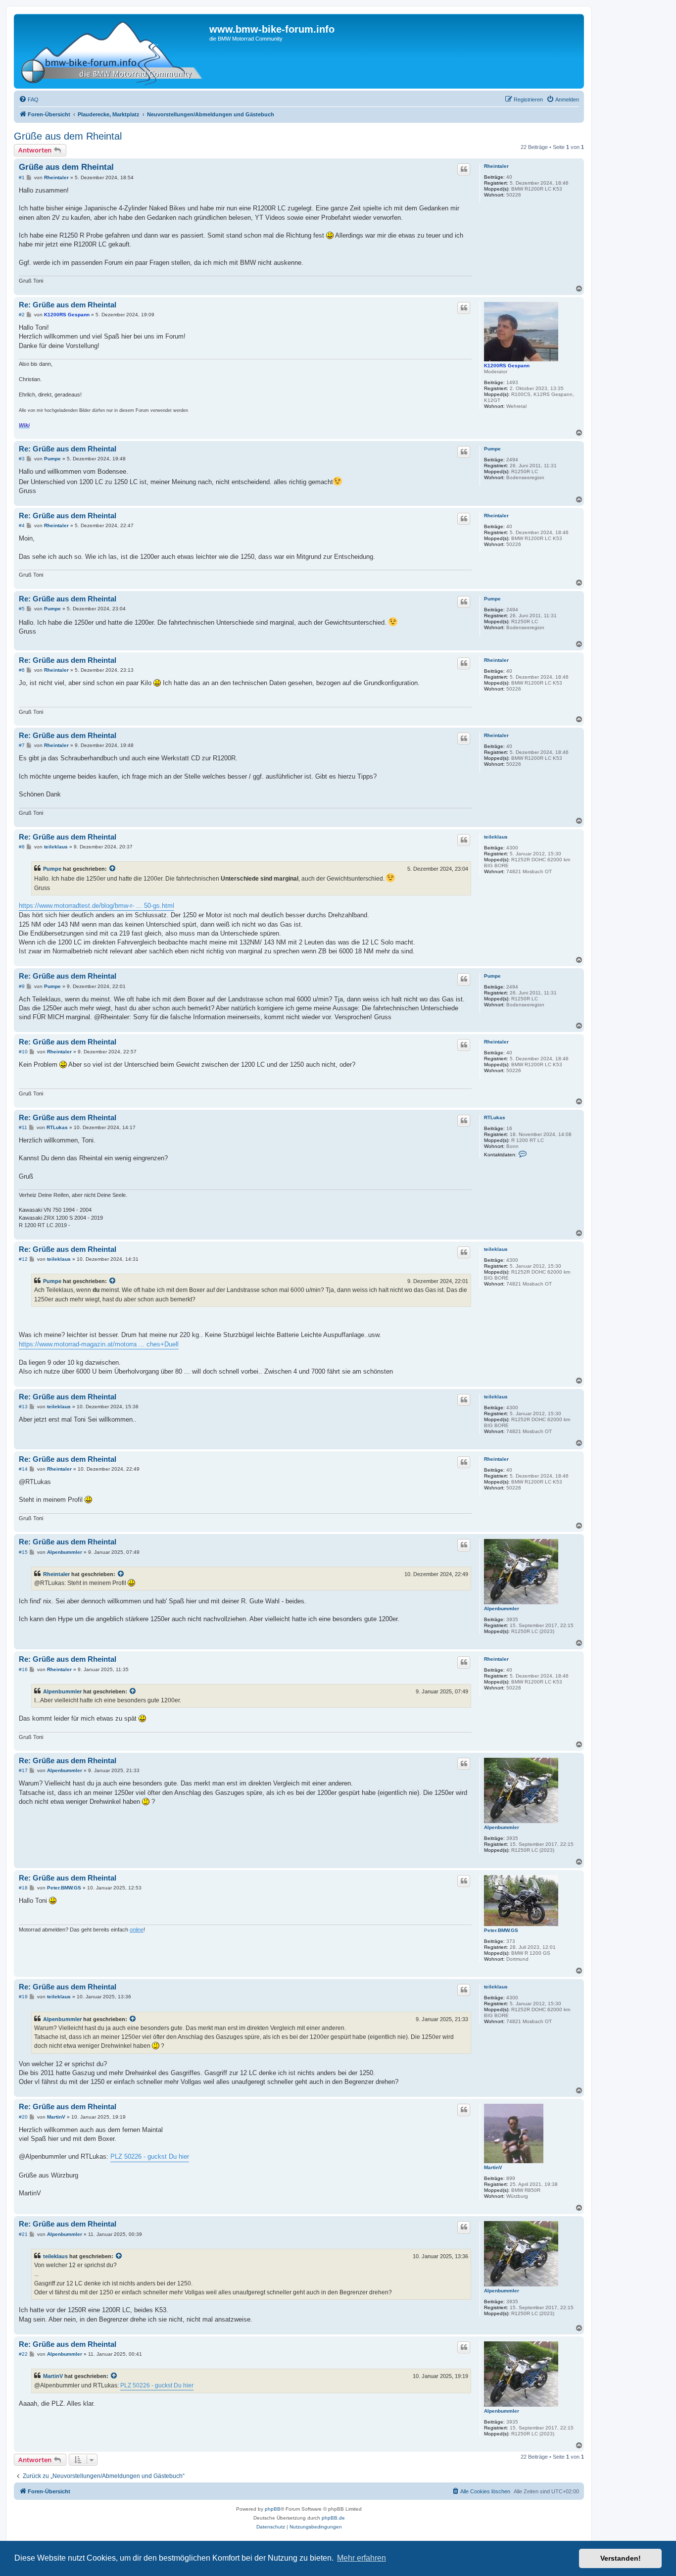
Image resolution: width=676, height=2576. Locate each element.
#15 (23, 1552)
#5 (22, 609)
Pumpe (492, 449)
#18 (23, 1888)
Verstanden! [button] (621, 2558)
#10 (23, 1052)
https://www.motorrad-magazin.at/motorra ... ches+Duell (99, 1344)
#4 (22, 525)
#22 (23, 2354)
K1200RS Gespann (507, 366)
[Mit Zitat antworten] (464, 169)
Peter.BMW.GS (501, 1930)
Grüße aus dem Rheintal (68, 136)
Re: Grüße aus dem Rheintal (68, 305)
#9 (22, 986)
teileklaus (496, 837)
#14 (23, 1469)
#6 (22, 670)
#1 (22, 177)
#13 (23, 1407)
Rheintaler (496, 166)
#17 (23, 1770)
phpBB (273, 2509)
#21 (23, 2234)
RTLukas (495, 1117)
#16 (23, 1669)
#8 (22, 847)
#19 (23, 1997)
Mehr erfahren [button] (362, 2558)
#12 (23, 1259)
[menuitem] (29, 99)
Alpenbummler (502, 1609)
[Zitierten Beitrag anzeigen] (113, 869)
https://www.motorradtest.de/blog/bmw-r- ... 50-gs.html (97, 906)
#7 (22, 745)
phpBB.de (333, 2518)
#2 (22, 315)
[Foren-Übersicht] (113, 51)
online (137, 1930)
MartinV (493, 2167)
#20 (23, 2117)
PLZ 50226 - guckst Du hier (150, 2156)
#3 (22, 459)
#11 (23, 1127)
